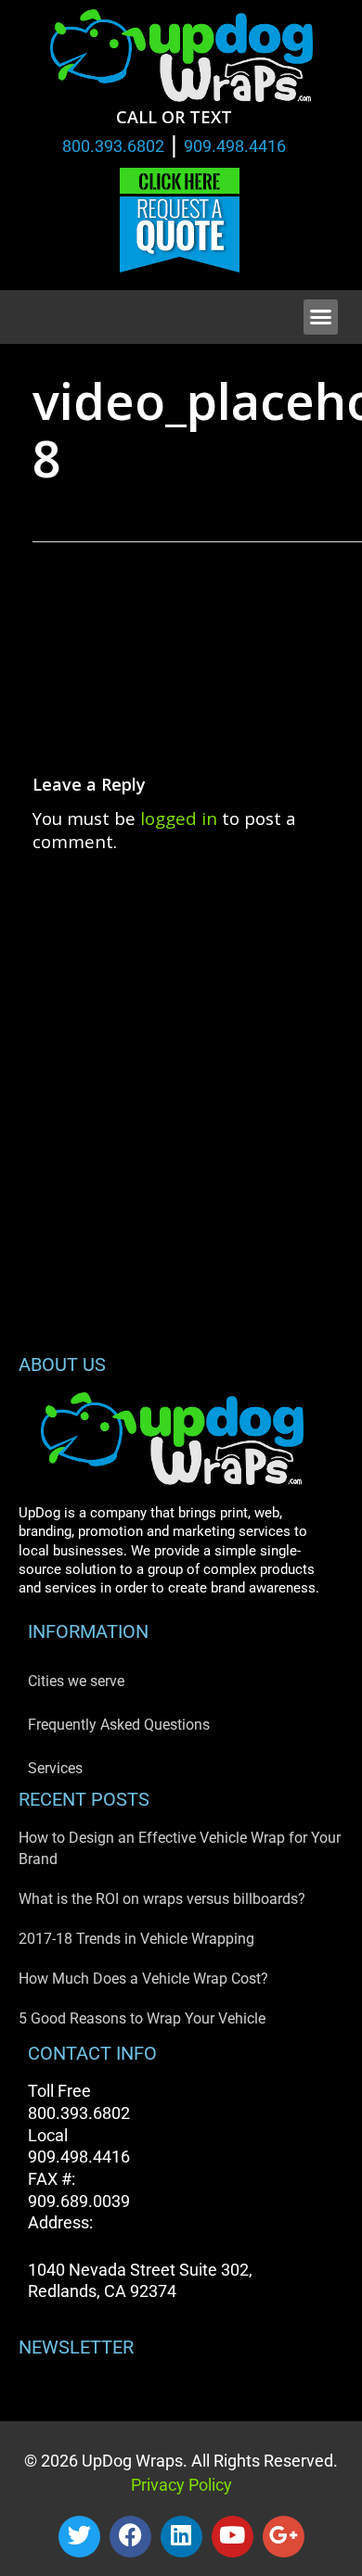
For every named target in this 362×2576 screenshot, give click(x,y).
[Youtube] (233, 2537)
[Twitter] (79, 2537)
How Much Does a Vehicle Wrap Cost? (143, 1979)
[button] (321, 317)
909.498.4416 (235, 146)
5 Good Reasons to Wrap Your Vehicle (142, 2018)
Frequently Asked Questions (119, 1725)
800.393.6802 (113, 146)
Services (55, 1768)
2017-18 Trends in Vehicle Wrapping (136, 1939)
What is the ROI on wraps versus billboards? (162, 1899)
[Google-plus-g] (284, 2537)
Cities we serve (76, 1681)
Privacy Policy (181, 2485)
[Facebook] (130, 2537)
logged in (179, 818)
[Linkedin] (181, 2537)
